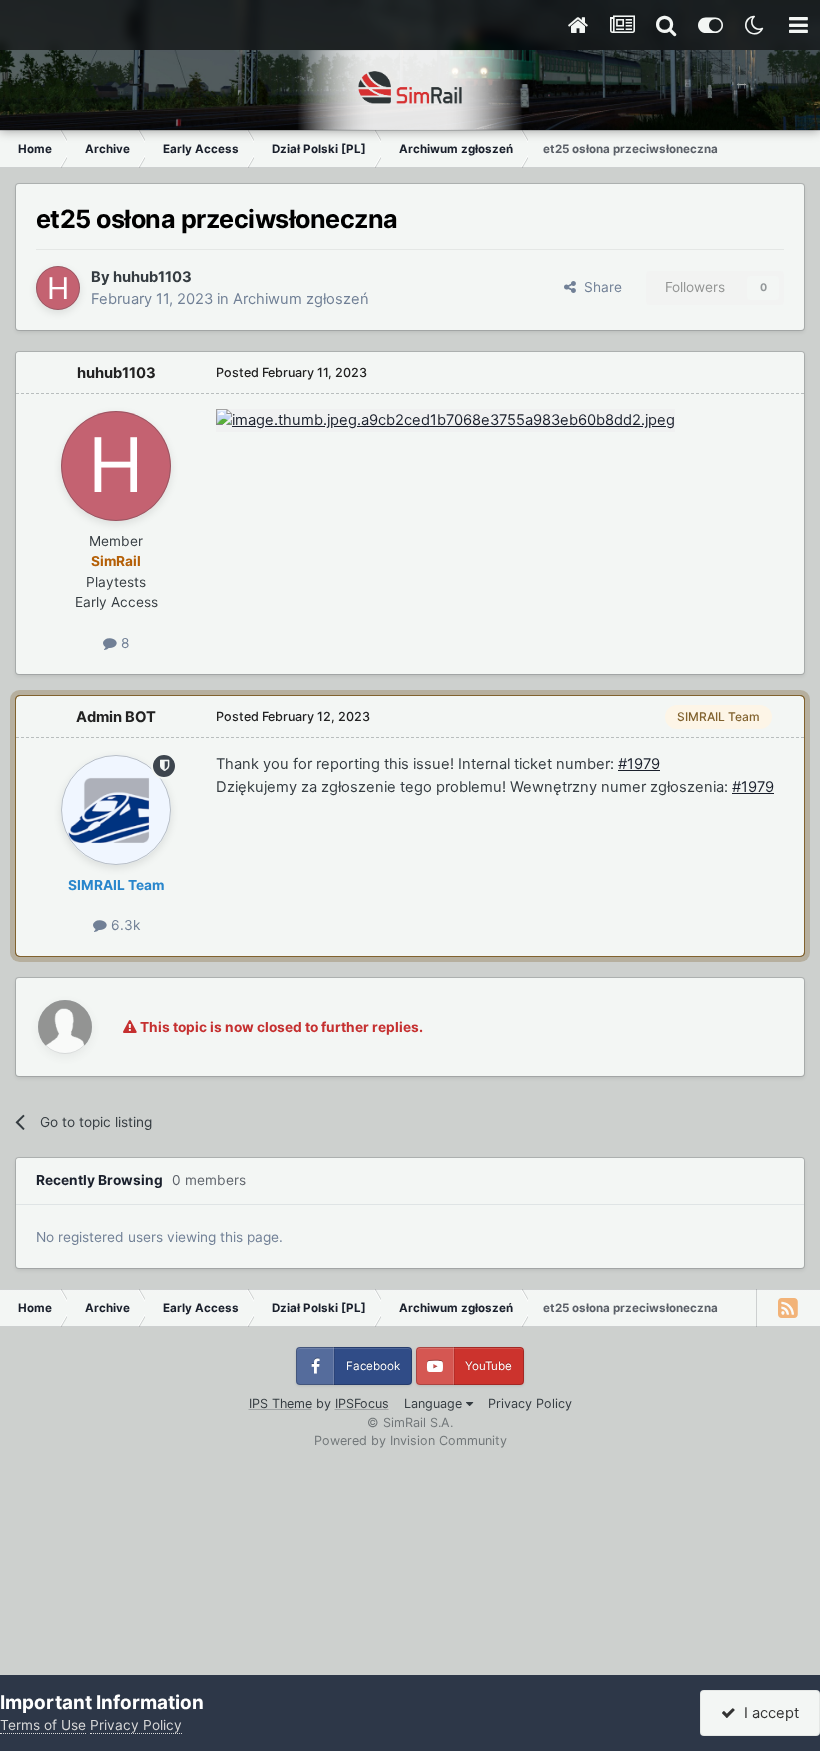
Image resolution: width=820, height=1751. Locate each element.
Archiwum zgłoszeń (301, 299)
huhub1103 (152, 277)
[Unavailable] (445, 420)
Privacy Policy (530, 1403)
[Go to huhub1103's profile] (58, 288)
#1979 (639, 764)
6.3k (123, 925)
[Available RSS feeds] (788, 1308)
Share (599, 287)
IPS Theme (280, 1403)
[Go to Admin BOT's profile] (116, 810)
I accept (767, 1713)
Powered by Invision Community (410, 1440)
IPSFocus (362, 1403)
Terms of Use (43, 1725)
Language (435, 1403)
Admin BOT (116, 717)
